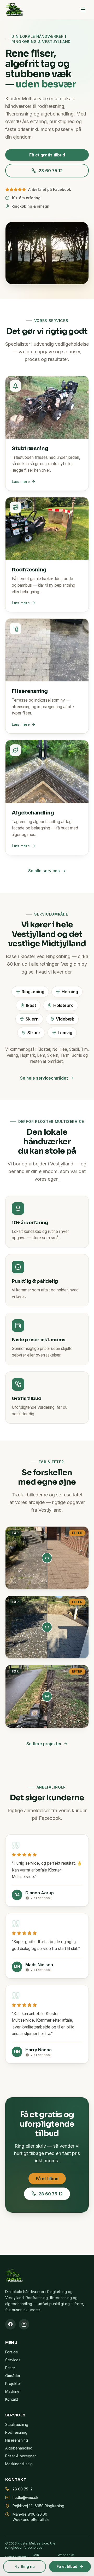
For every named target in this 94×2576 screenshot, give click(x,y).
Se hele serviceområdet (44, 1078)
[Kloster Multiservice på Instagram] (24, 2324)
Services (13, 2360)
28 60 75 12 (51, 171)
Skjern (32, 1019)
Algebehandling (19, 2448)
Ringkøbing (33, 992)
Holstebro (63, 1005)
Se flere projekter (44, 1744)
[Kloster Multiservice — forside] (14, 9)
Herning (70, 992)
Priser (10, 2368)
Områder (13, 2376)
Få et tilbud (47, 2179)
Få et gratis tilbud (47, 155)
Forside (12, 2352)
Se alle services (44, 871)
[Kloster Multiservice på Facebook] (10, 2324)
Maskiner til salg (19, 2464)
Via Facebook (41, 1898)
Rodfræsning (16, 2432)
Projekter (13, 2383)
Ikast (31, 1005)
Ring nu (28, 2566)
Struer (34, 1033)
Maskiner (13, 2391)
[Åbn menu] (83, 9)
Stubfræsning (17, 2424)
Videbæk (65, 1019)
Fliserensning (17, 2440)
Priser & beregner (21, 2456)
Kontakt (12, 2399)
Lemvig (65, 1033)
